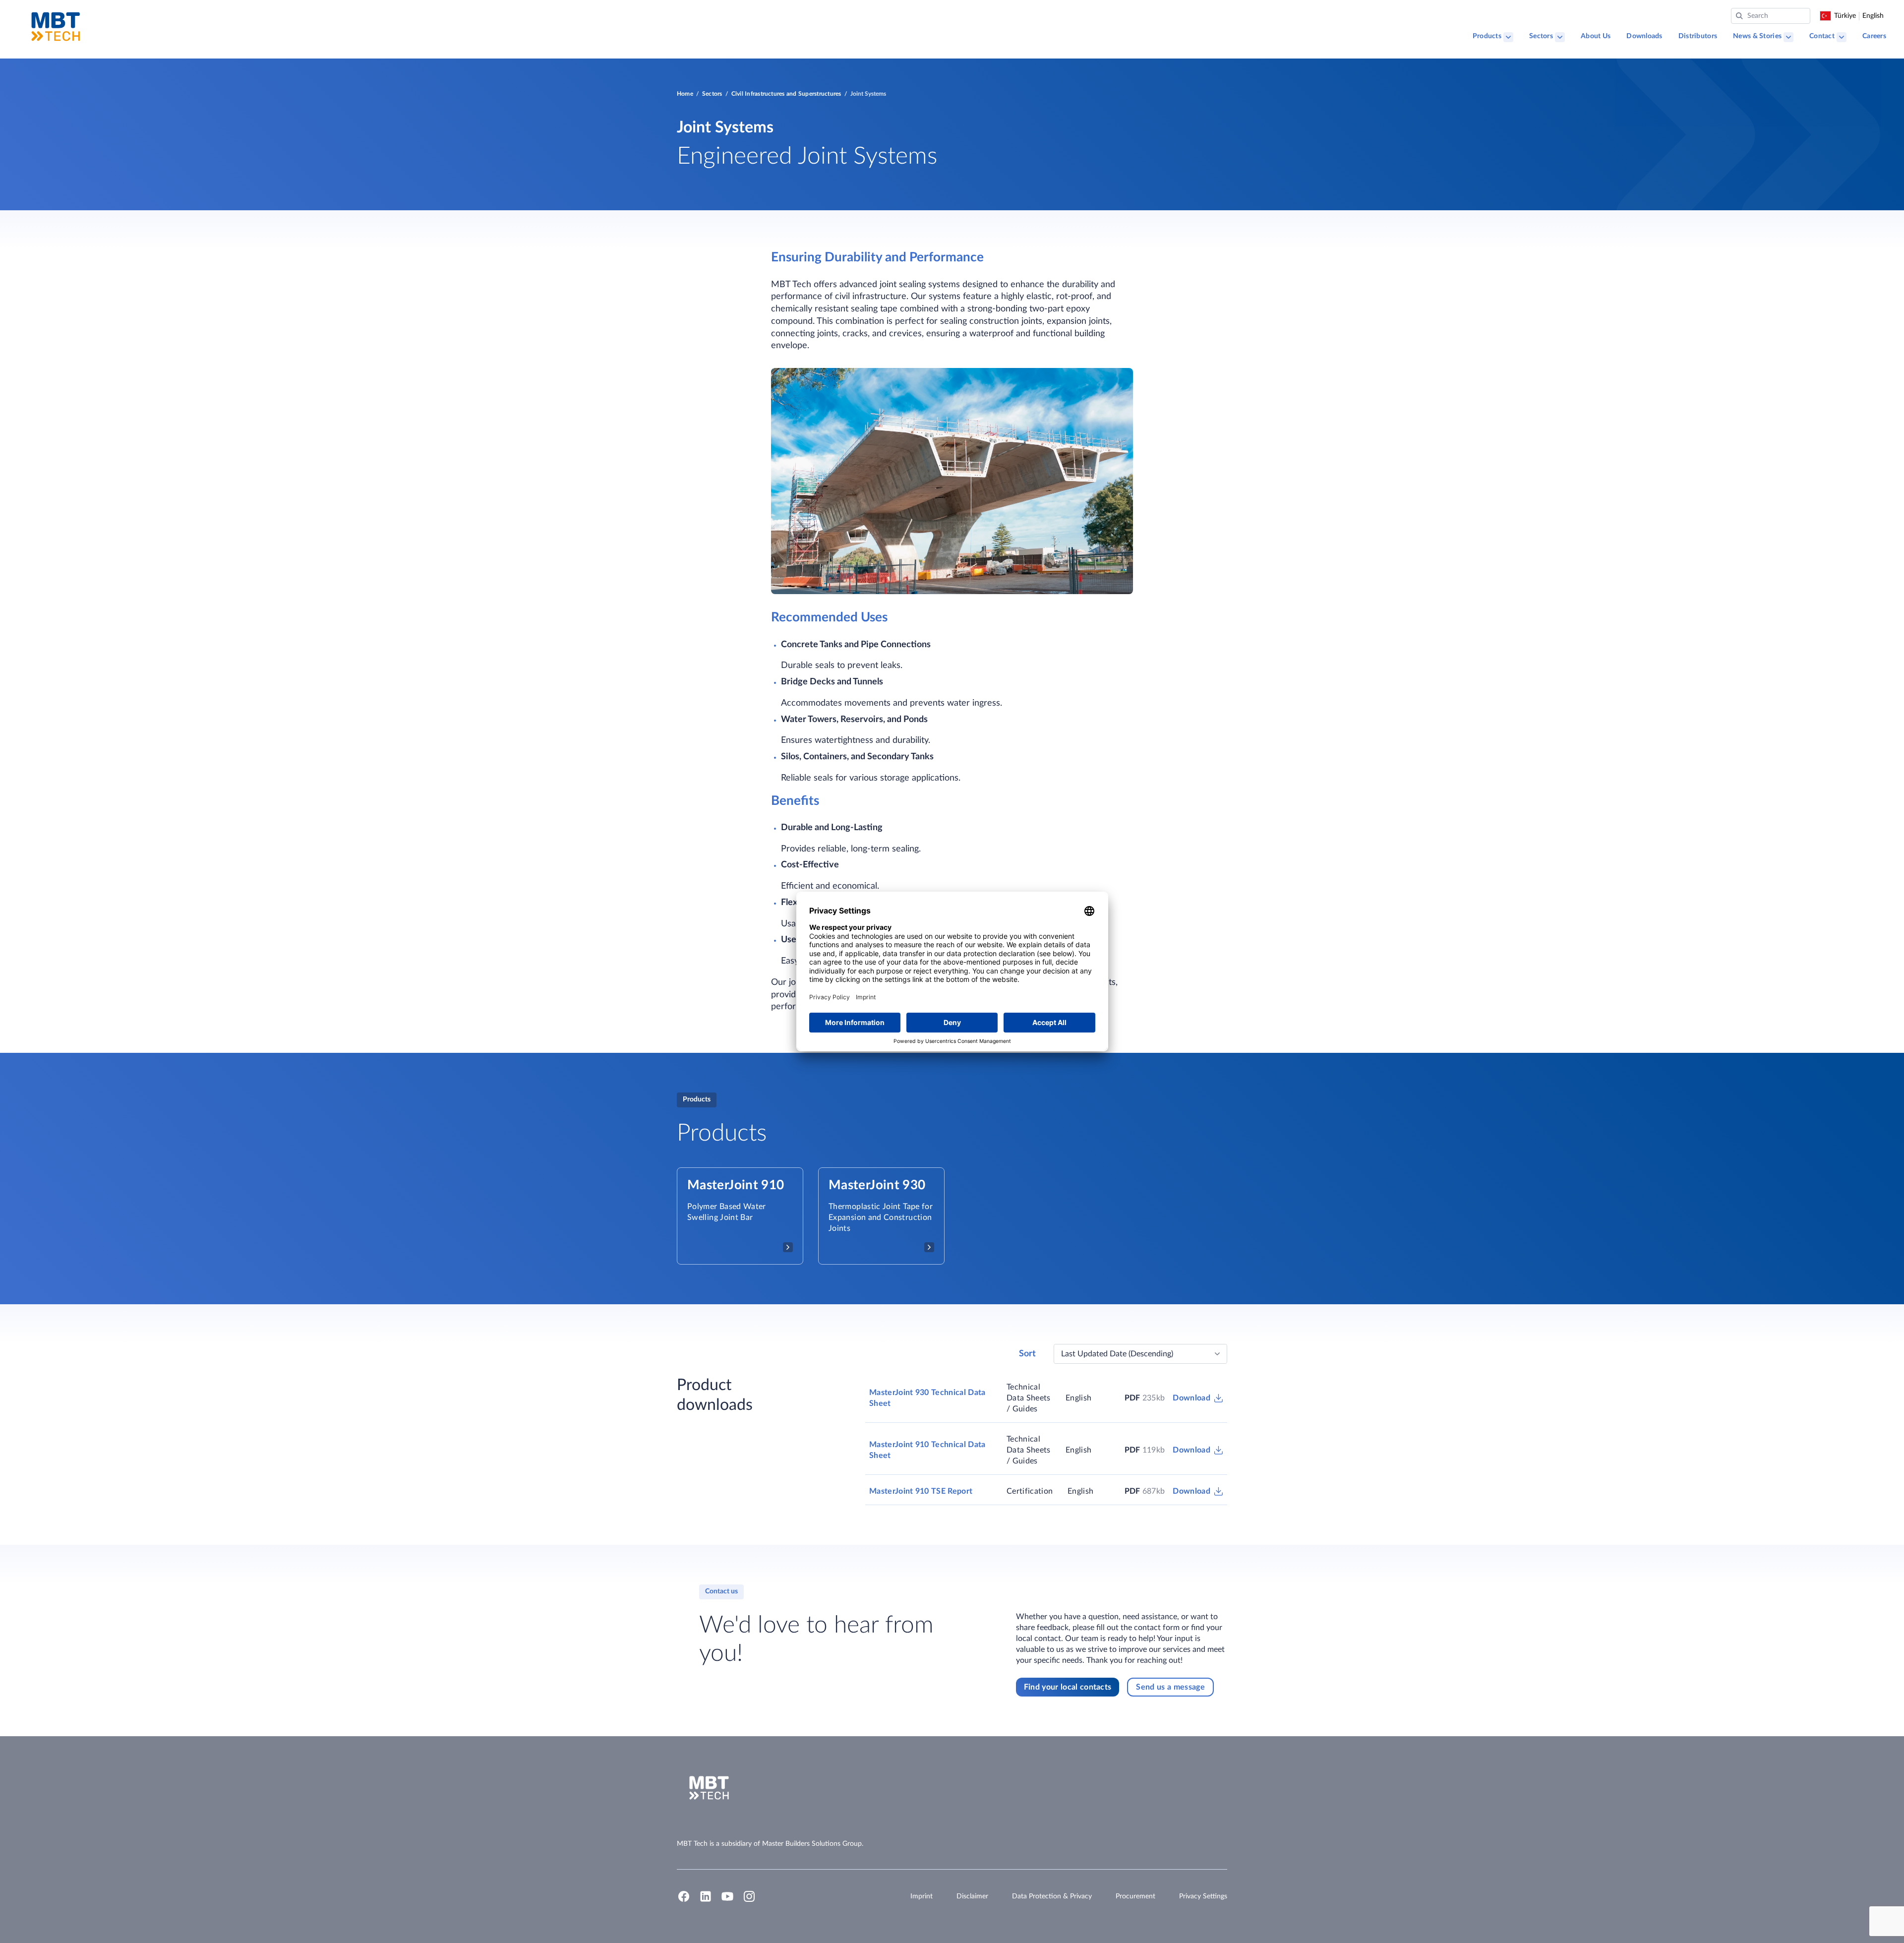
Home (685, 94)
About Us (1596, 36)
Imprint (922, 1896)
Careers (1874, 36)
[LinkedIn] (706, 1901)
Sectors (1541, 36)
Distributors (1698, 36)
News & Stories (1757, 36)
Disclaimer (972, 1896)
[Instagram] (749, 1901)
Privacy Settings (1203, 1896)
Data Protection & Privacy (1052, 1896)
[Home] (56, 27)
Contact (1822, 36)
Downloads (1644, 36)
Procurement (1135, 1896)
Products (1487, 36)
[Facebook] (684, 1901)
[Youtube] (727, 1901)
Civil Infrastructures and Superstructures (786, 94)
